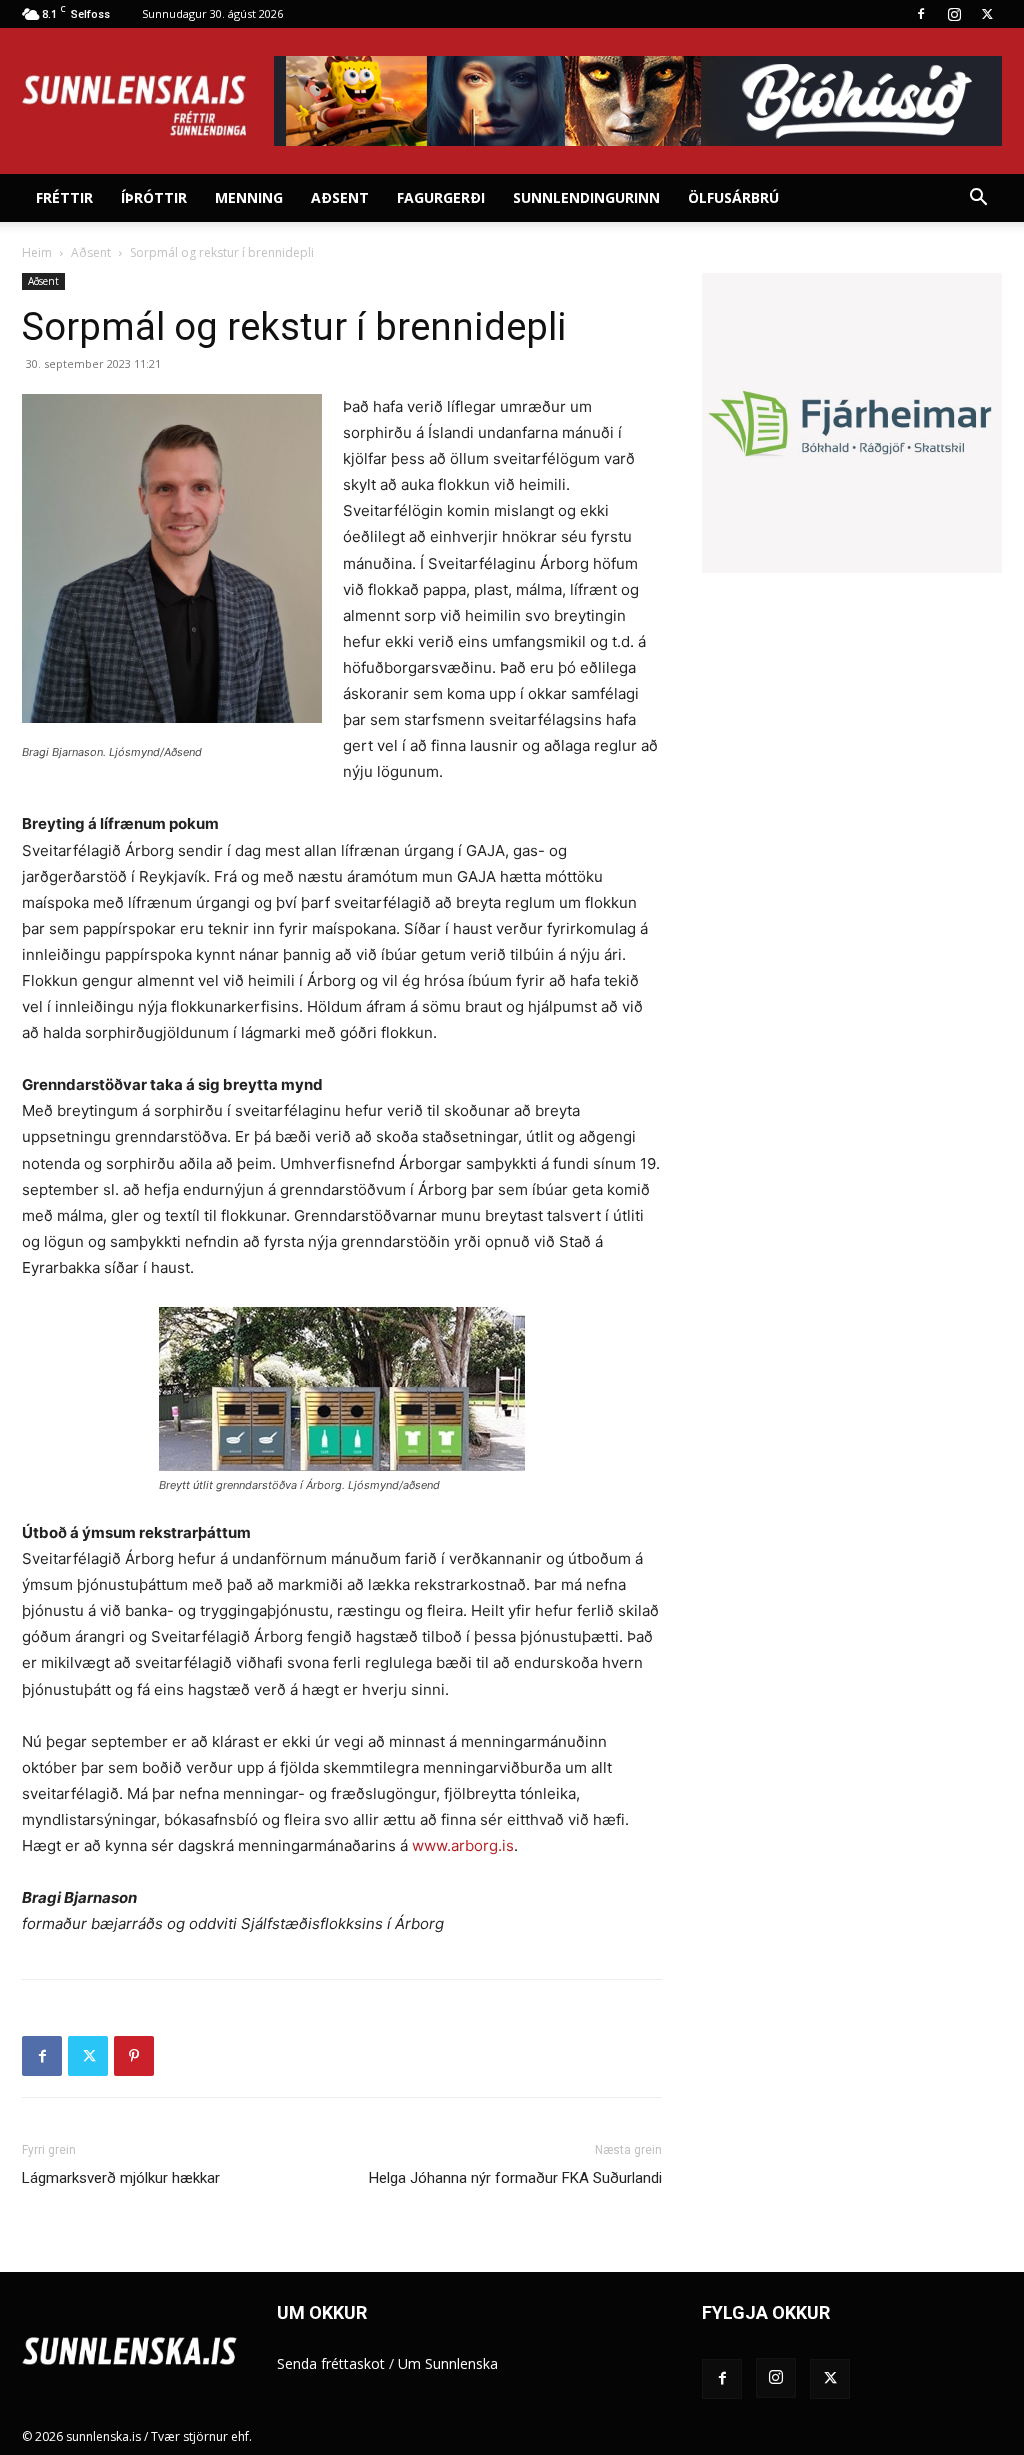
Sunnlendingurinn (586, 197)
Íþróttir (154, 197)
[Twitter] (987, 14)
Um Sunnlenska (448, 2363)
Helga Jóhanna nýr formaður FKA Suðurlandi (515, 2178)
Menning (249, 197)
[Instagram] (954, 14)
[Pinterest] (134, 2056)
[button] (978, 199)
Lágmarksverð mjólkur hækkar (121, 2178)
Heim (37, 252)
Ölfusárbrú (733, 197)
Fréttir (64, 197)
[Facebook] (921, 14)
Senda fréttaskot (331, 2363)
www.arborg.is (463, 1845)
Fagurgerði (441, 197)
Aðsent (340, 197)
